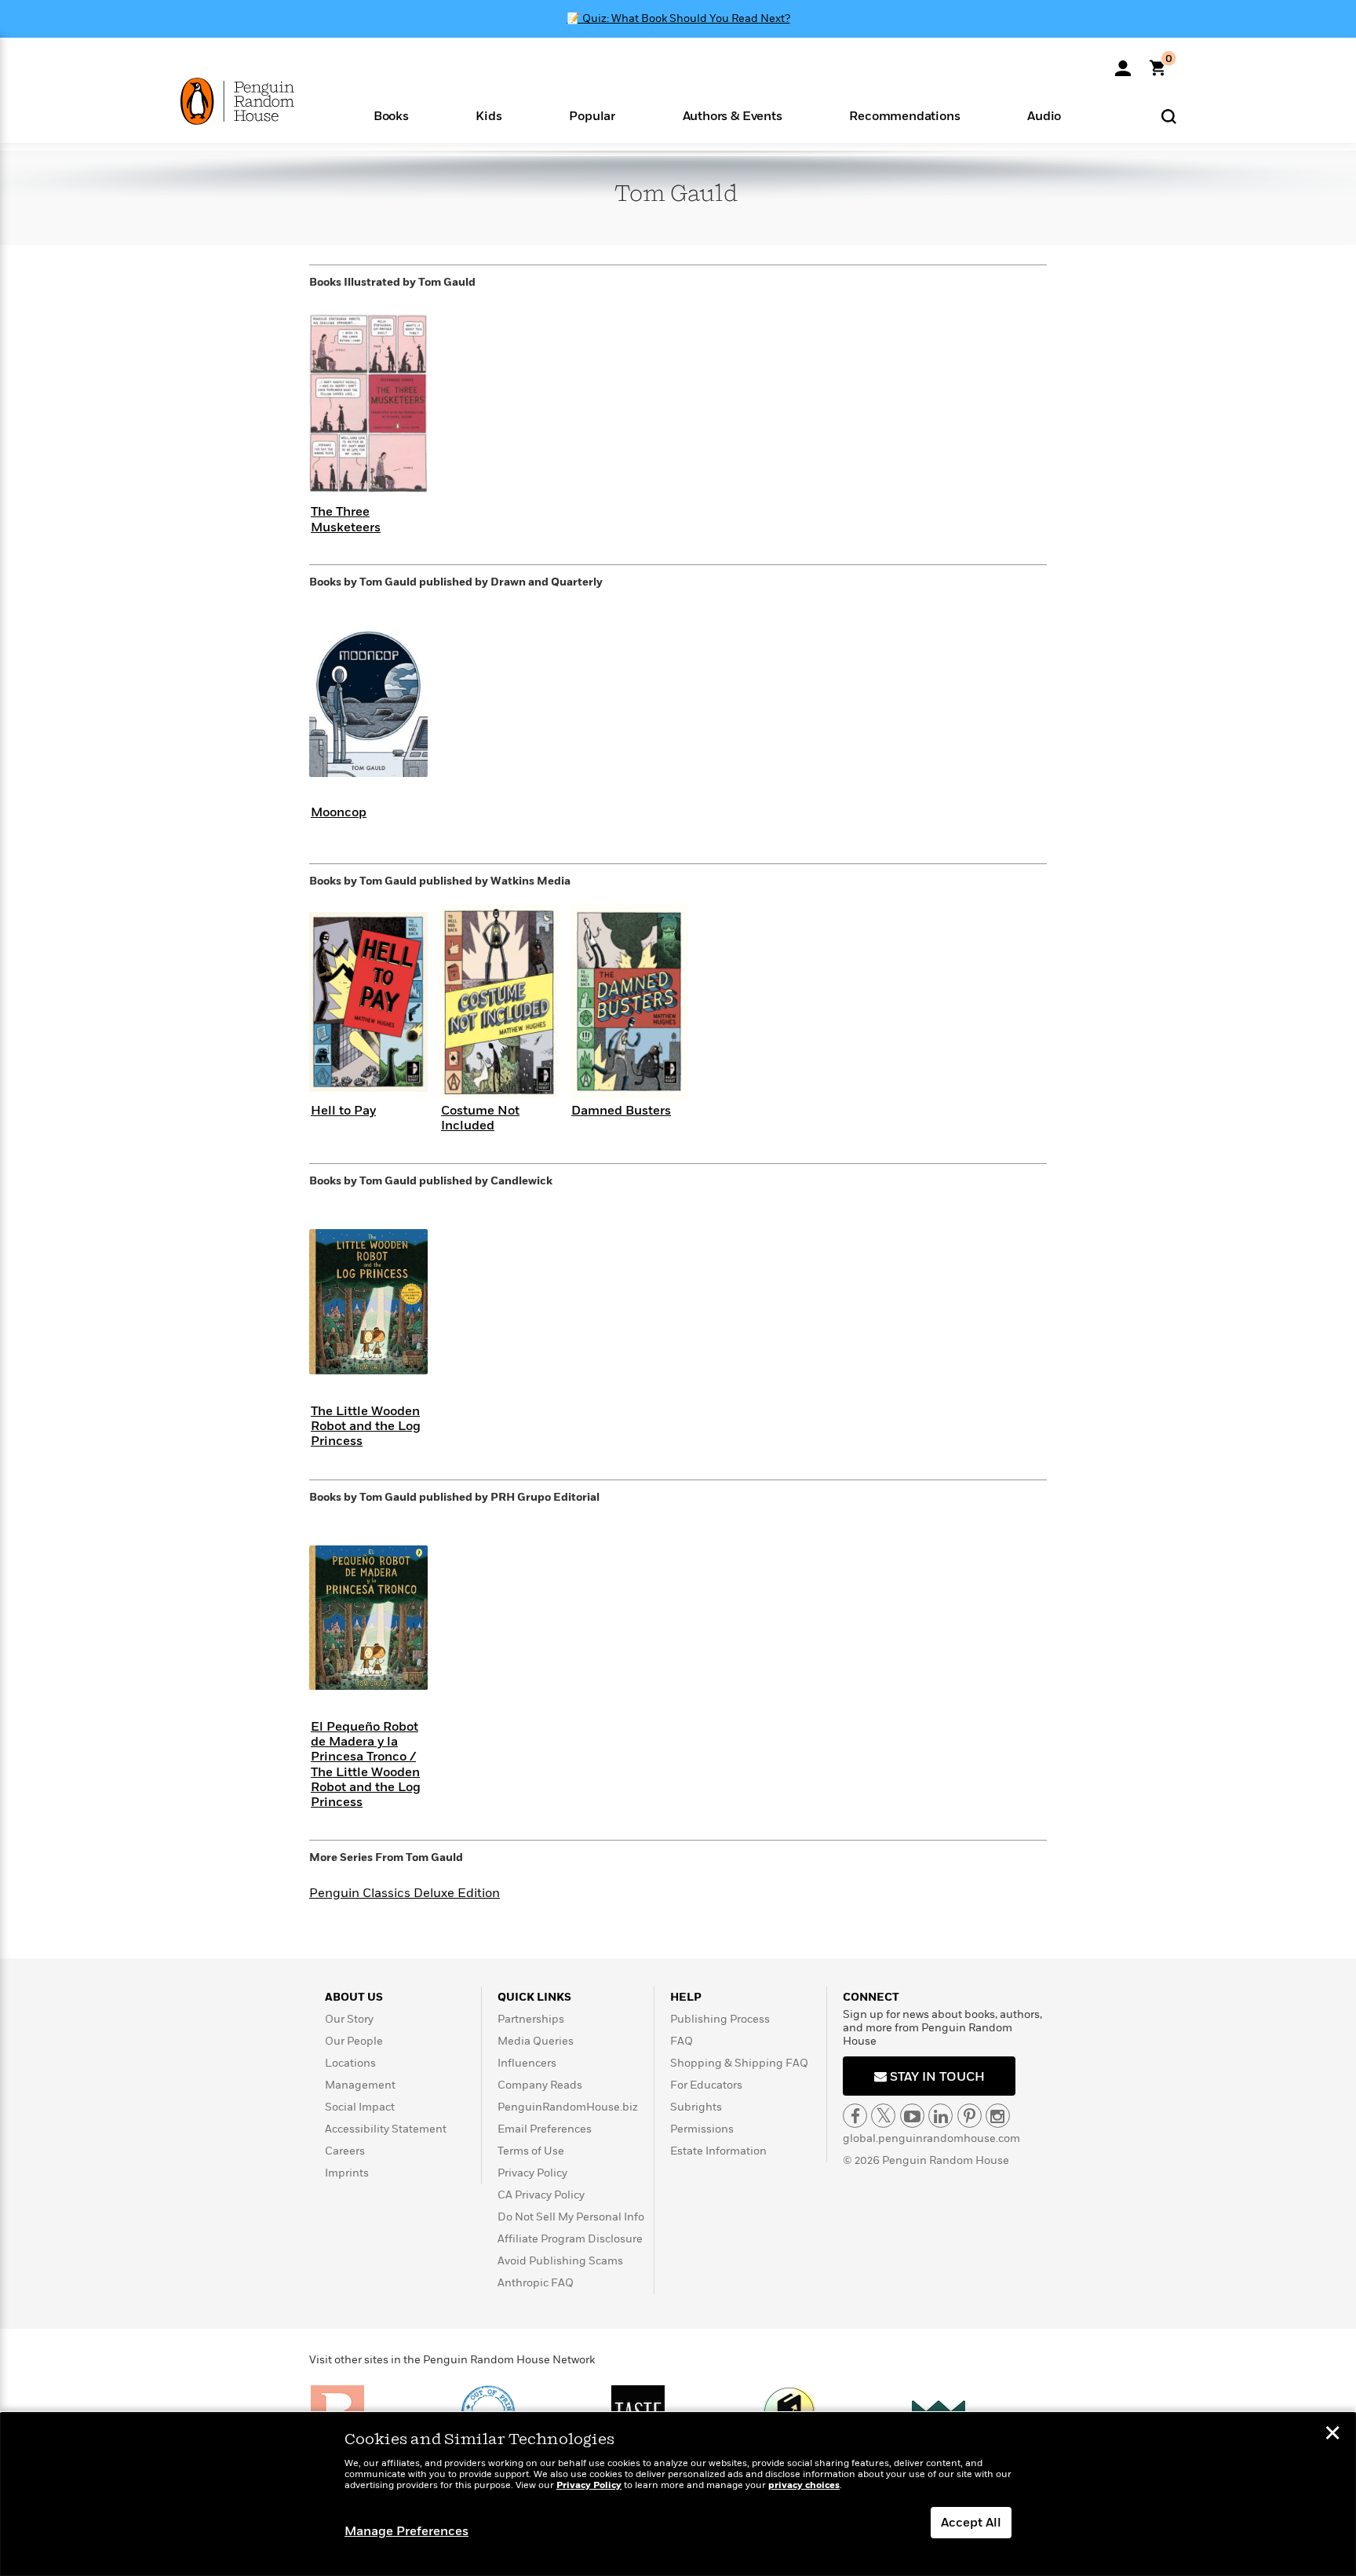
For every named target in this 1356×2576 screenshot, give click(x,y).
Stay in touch (936, 2077)
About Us (354, 1997)
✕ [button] (1332, 2435)
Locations (350, 2063)
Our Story (349, 2019)
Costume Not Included (480, 1118)
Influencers (527, 2063)
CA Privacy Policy (541, 2195)
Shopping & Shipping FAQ (739, 2063)
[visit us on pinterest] (970, 2116)
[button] (391, 115)
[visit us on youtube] (912, 2116)
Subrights (696, 2107)
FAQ (682, 2041)
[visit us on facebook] (855, 2116)
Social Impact (360, 2107)
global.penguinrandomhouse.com (931, 2138)
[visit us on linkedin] (940, 2116)
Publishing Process (720, 2019)
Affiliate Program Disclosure (570, 2239)
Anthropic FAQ (536, 2283)
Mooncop (339, 812)
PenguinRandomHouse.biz (568, 2107)
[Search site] (1169, 116)
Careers (345, 2151)
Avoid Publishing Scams (560, 2261)
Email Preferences (545, 2129)
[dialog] (678, 2494)
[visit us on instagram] (998, 2116)
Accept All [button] (971, 2523)
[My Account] (1123, 63)
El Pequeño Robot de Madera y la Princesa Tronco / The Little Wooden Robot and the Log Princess (366, 1764)
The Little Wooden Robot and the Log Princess (366, 1426)
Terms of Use (531, 2151)
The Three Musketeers (346, 519)
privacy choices (804, 2485)
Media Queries (536, 2041)
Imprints (347, 2173)
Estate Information (718, 2151)
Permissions (702, 2129)
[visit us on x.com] (883, 2116)
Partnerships (531, 2019)
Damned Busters (621, 1111)
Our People (354, 2041)
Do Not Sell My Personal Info (571, 2217)
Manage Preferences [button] (406, 2531)
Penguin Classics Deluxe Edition (405, 1893)
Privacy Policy (532, 2173)
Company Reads (540, 2085)
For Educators (706, 2085)
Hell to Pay (343, 1111)
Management (360, 2085)
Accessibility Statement (386, 2129)
